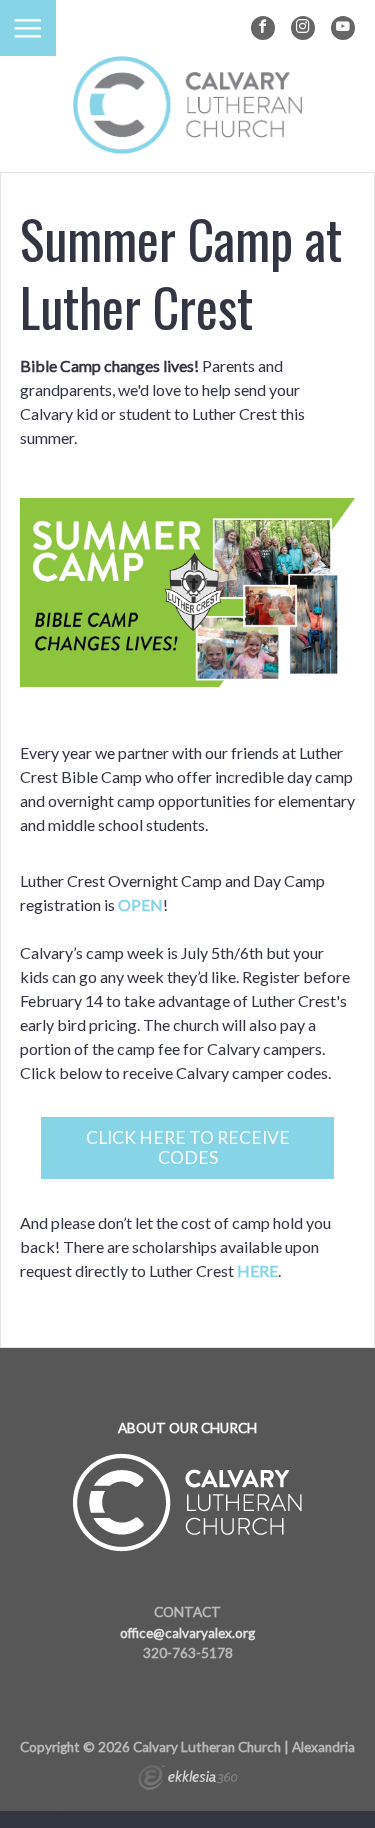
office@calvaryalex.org (187, 1633)
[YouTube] (343, 28)
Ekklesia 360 (188, 1780)
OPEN (140, 904)
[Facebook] (263, 28)
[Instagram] (303, 28)
